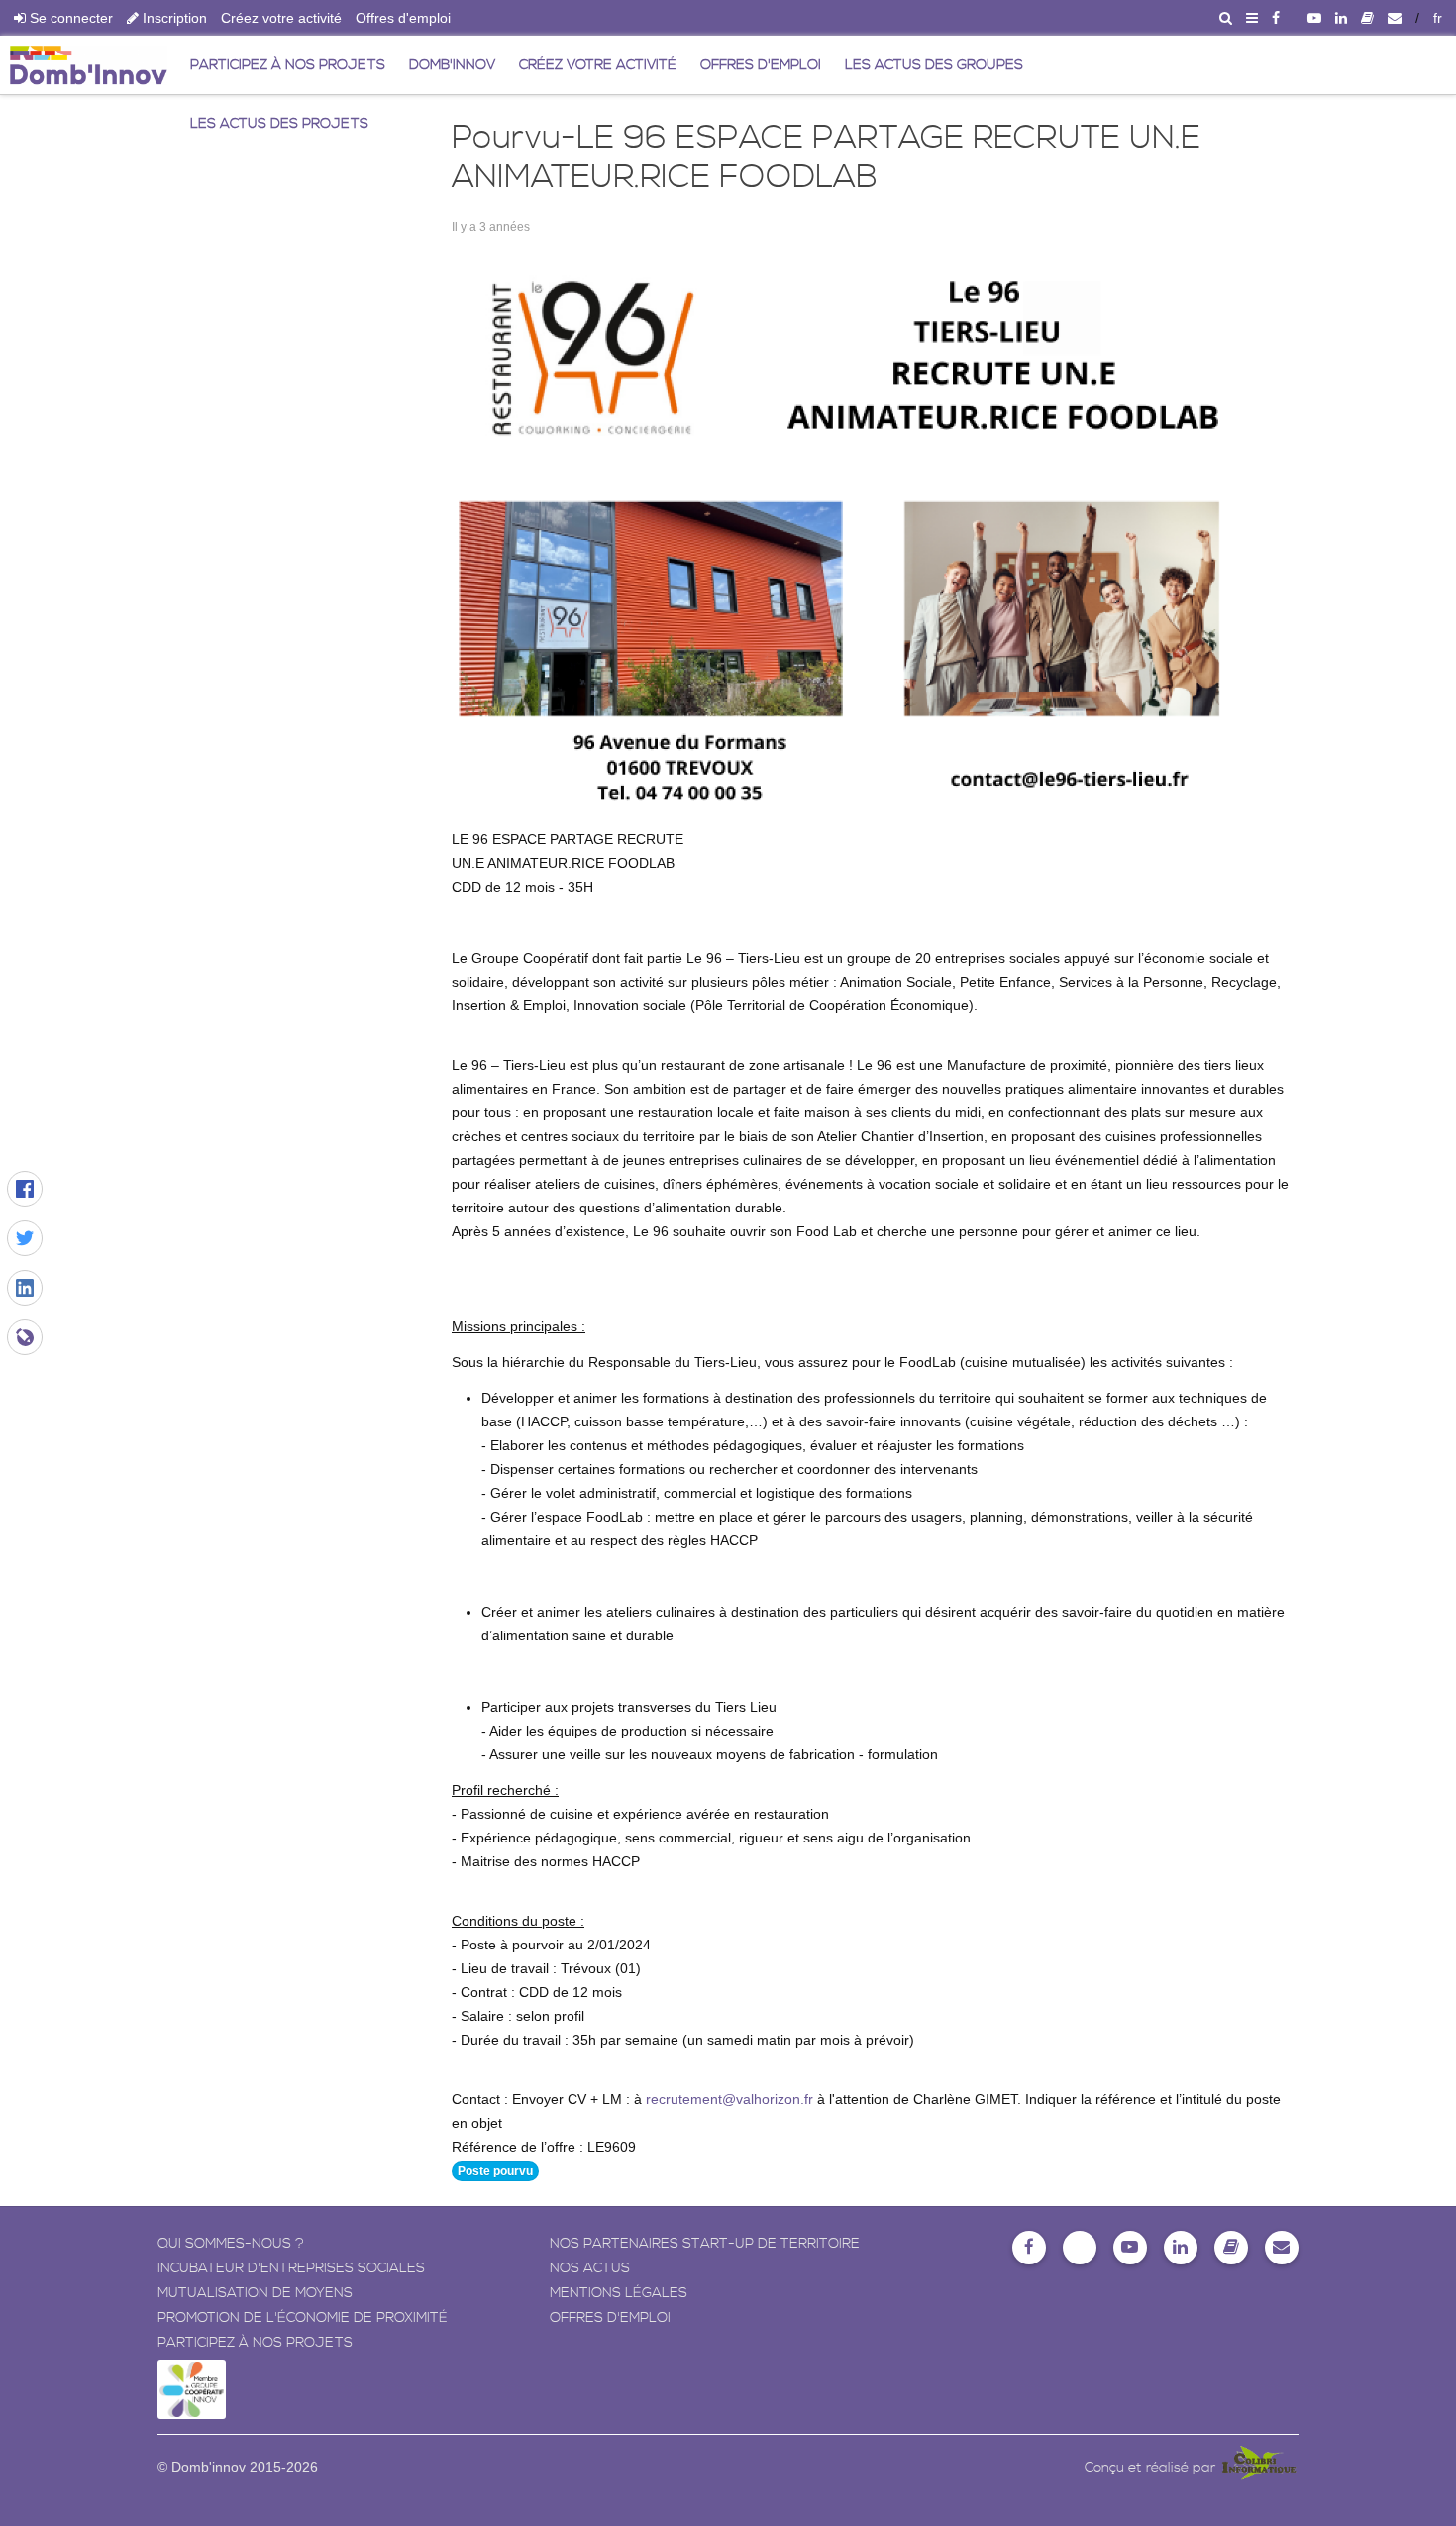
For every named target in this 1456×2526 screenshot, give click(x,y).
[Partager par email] (25, 1337)
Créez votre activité (281, 18)
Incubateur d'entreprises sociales (291, 2268)
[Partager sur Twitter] (25, 1238)
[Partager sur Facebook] (25, 1189)
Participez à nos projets (255, 2343)
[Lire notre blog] (1367, 18)
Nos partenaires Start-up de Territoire (705, 2244)
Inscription (173, 18)
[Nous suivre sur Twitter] (1080, 2248)
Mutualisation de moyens (255, 2293)
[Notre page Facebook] (1276, 18)
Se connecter (69, 18)
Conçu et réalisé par (1152, 2468)
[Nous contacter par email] (1395, 18)
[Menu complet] (1252, 18)
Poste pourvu (495, 2171)
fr (1438, 18)
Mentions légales (619, 2293)
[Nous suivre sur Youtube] (1314, 18)
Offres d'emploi (403, 18)
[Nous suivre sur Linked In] (1341, 18)
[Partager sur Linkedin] (25, 1288)
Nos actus (590, 2268)
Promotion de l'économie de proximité (303, 2318)
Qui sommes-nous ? (231, 2244)
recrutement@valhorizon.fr (729, 2099)
